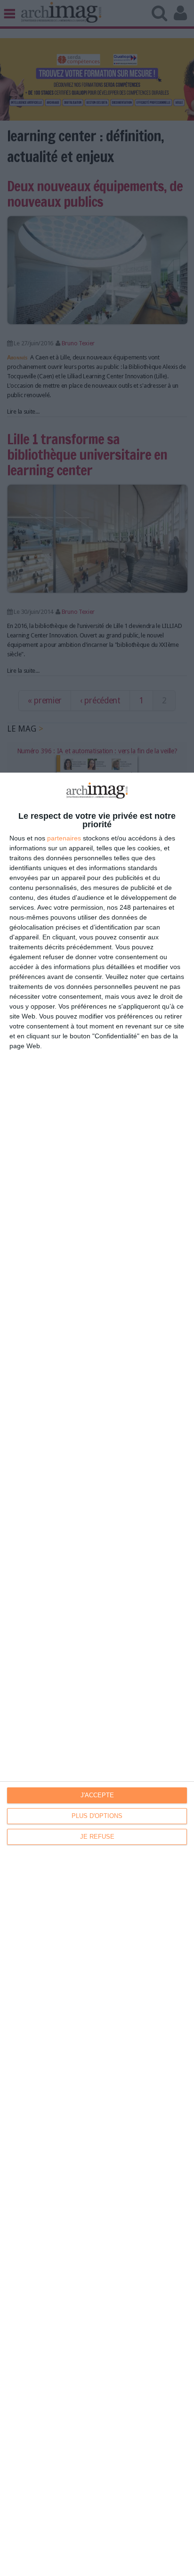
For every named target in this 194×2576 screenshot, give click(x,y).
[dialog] (97, 1674)
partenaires (64, 838)
